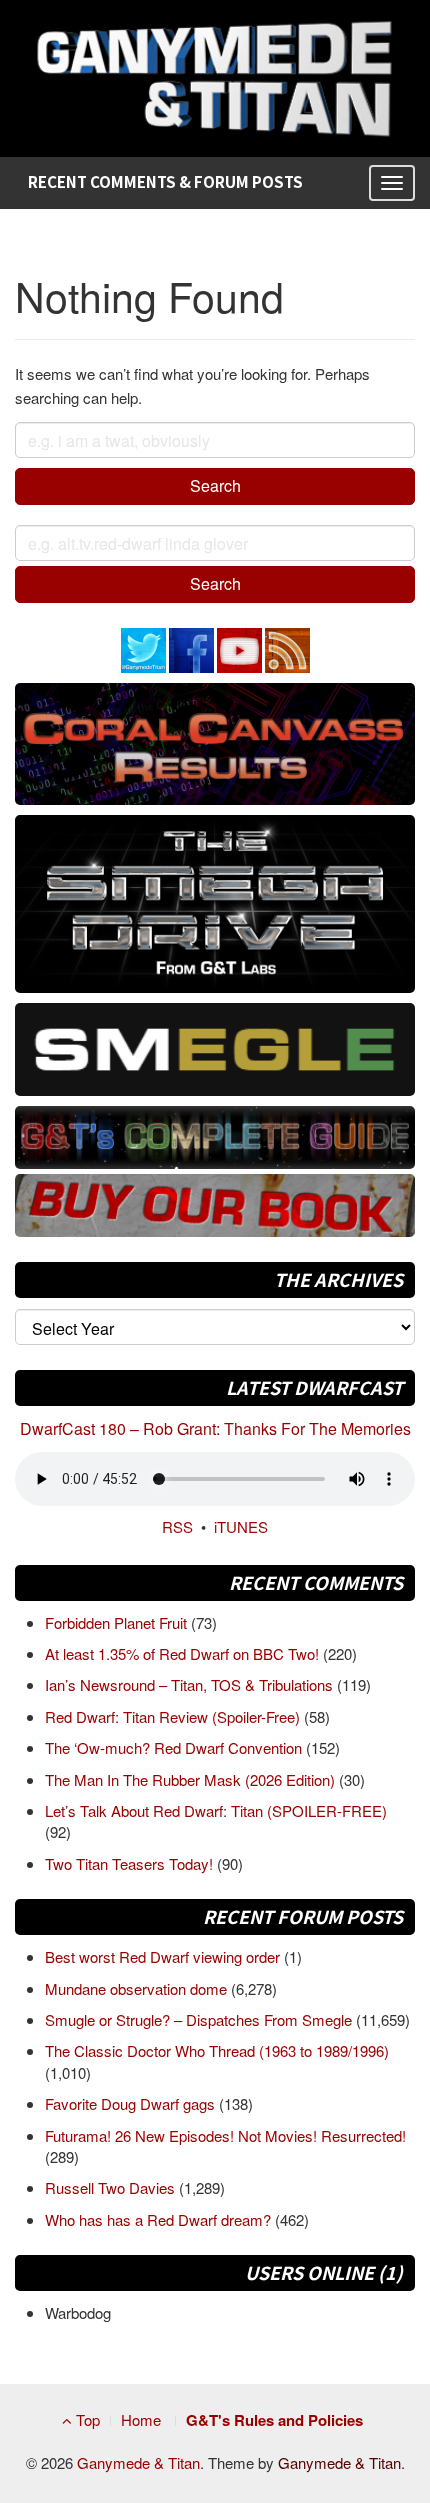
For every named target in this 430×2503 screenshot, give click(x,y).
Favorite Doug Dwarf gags (132, 2103)
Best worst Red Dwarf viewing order (164, 1956)
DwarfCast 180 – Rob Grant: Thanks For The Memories (215, 1428)
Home (141, 2419)
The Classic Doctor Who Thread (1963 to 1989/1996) (217, 2050)
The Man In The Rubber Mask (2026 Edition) (192, 1779)
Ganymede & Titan (138, 2462)
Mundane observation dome (138, 1988)
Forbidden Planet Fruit (118, 1622)
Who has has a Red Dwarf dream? (160, 2219)
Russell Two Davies (112, 2187)
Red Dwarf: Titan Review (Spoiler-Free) (174, 1716)
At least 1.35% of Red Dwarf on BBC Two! (184, 1653)
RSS (177, 1526)
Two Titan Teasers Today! (131, 1863)
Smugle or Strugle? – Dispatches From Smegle (200, 2019)
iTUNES (241, 1526)
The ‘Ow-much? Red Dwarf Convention (175, 1747)
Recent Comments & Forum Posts (165, 181)
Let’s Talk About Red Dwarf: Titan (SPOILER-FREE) (216, 1810)
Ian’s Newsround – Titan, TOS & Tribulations (191, 1684)
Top (86, 2419)
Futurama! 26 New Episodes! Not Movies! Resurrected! (225, 2135)
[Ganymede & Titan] (215, 75)
